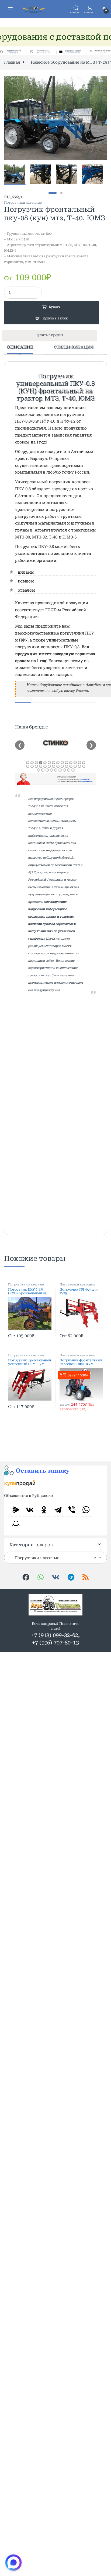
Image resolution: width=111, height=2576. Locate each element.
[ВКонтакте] (30, 1510)
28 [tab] (84, 766)
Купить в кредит (49, 335)
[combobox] (55, 1558)
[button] (102, 82)
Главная (12, 62)
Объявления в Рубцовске (28, 1496)
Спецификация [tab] (74, 347)
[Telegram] (58, 1510)
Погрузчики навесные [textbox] (54, 1558)
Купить (55, 307)
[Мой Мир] (16, 1523)
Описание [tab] (20, 347)
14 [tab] (84, 763)
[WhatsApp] (86, 1510)
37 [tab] (73, 770)
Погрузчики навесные (23, 203)
